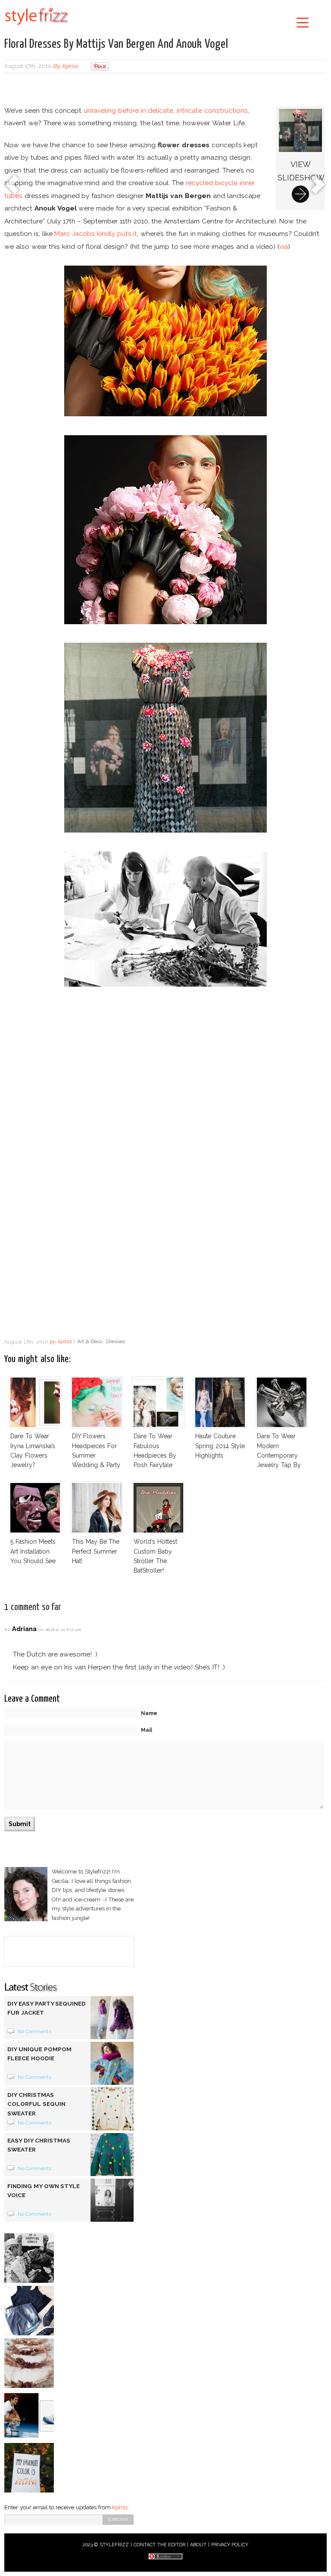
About (198, 2545)
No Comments (35, 2031)
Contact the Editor (160, 2545)
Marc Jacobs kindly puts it (96, 234)
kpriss (70, 66)
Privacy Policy (230, 2545)
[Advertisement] (165, 90)
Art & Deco (90, 1342)
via (284, 246)
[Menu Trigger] (303, 22)
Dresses (116, 1342)
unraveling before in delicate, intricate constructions (166, 110)
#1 (7, 1630)
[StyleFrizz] (37, 27)
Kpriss (120, 2507)
